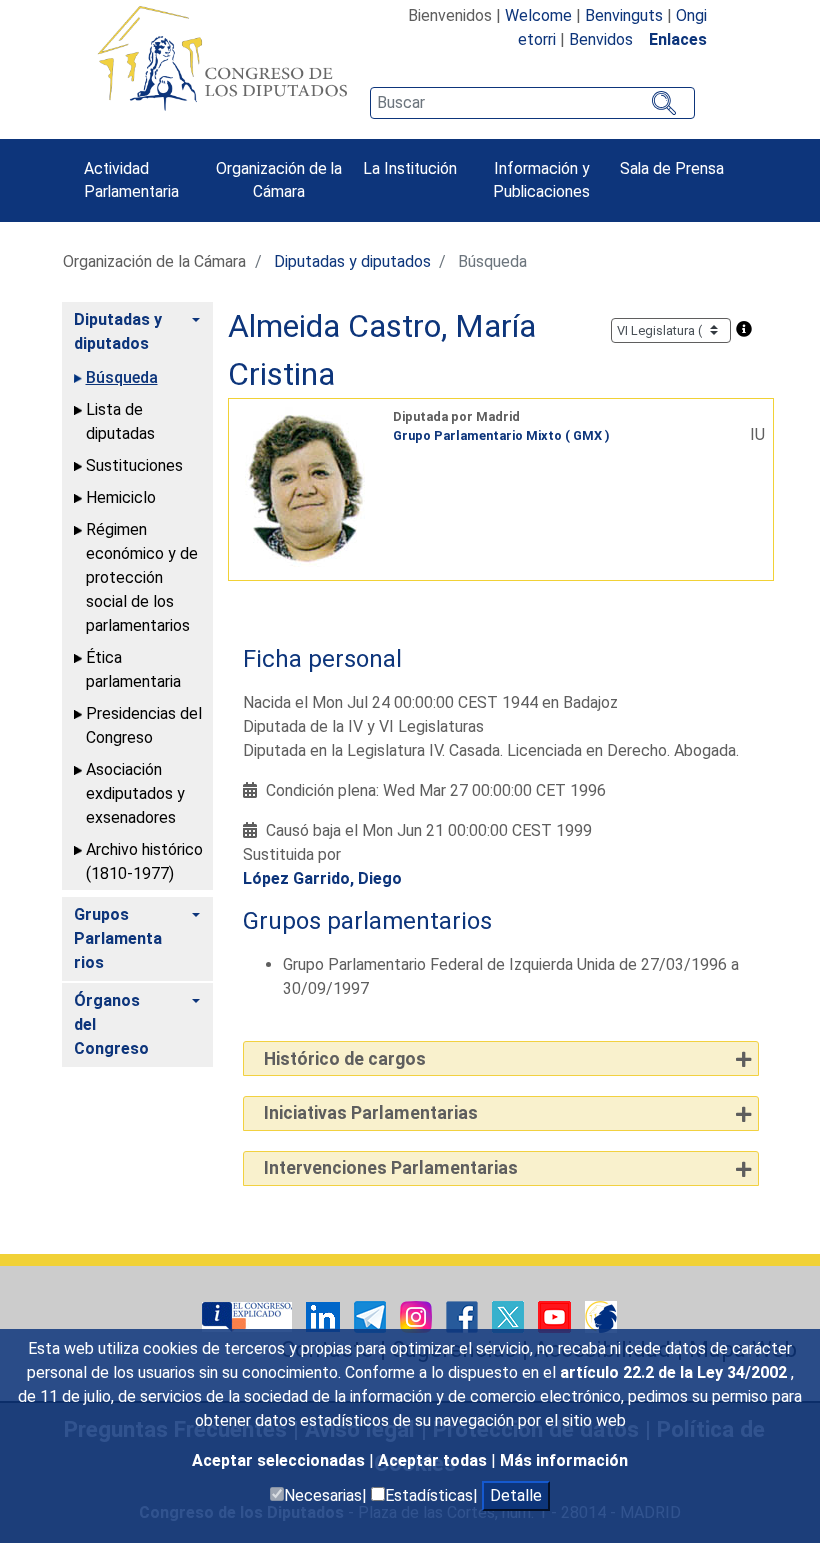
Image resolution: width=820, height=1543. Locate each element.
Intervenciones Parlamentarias (391, 1168)
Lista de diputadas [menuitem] (120, 421)
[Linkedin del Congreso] (325, 1315)
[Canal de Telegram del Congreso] (372, 1315)
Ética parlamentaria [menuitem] (133, 669)
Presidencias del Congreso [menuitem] (144, 725)
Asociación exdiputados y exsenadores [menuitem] (135, 793)
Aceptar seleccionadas (280, 1460)
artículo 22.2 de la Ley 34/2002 (675, 1372)
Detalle (516, 1495)
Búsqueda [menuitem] (122, 377)
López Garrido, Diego (322, 878)
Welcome (538, 15)
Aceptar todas (434, 1460)
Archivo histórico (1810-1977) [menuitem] (144, 861)
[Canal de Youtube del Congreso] (556, 1315)
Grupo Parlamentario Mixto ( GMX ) (501, 435)
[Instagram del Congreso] (418, 1315)
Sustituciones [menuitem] (134, 465)
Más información (564, 1460)
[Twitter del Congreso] (510, 1315)
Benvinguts (624, 15)
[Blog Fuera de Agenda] (601, 1315)
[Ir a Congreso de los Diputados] (222, 58)
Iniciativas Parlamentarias (371, 1113)
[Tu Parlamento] (249, 1315)
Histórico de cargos (345, 1059)
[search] (532, 103)
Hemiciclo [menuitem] (121, 497)
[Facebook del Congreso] (464, 1315)
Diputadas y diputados (352, 261)
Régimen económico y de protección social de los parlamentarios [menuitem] (142, 577)
